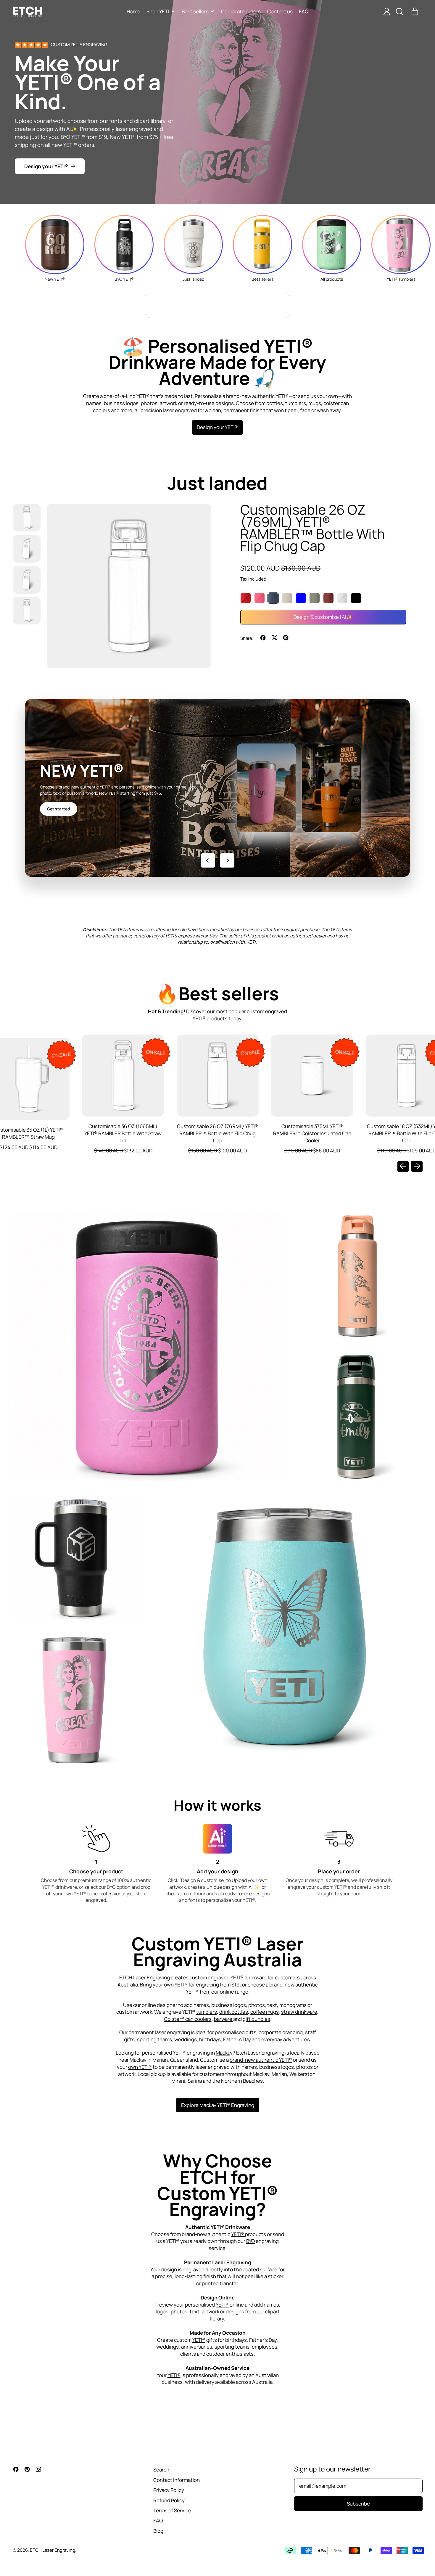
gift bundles (256, 2019)
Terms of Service (172, 2510)
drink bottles (234, 2012)
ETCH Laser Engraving (53, 2550)
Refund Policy (169, 2500)
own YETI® (140, 2067)
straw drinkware (299, 2012)
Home (133, 11)
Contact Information (177, 2480)
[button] (399, 12)
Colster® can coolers (188, 2019)
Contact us (280, 11)
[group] (55, 248)
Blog (158, 2531)
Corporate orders (241, 11)
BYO (250, 2241)
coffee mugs (265, 2012)
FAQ (304, 11)
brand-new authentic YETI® (261, 2060)
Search (161, 2470)
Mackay (224, 2053)
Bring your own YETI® (164, 1985)
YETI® (238, 2234)
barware (224, 2019)
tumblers (207, 2012)
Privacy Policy (169, 2490)
